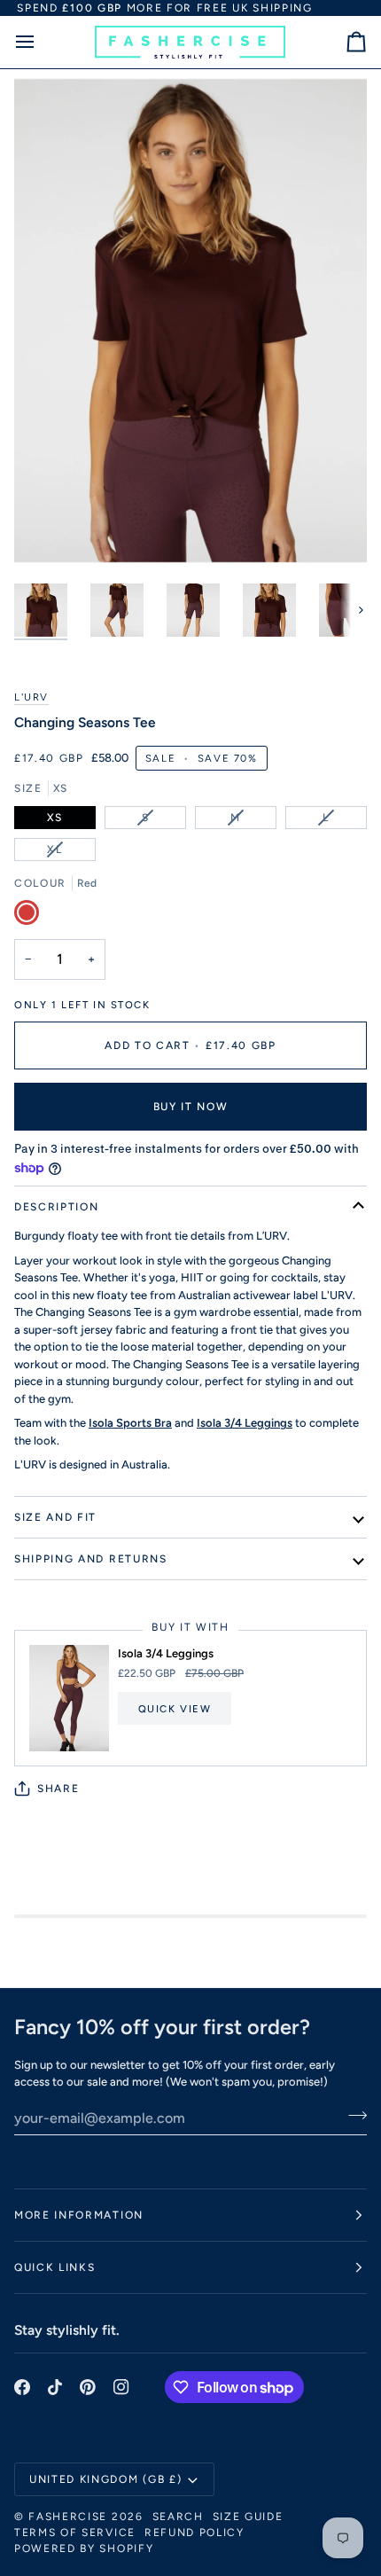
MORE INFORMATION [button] (79, 2215)
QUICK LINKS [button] (54, 2267)
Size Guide (248, 2517)
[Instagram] (121, 2387)
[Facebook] (22, 2387)
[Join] (352, 2116)
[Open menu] (41, 42)
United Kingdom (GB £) (105, 2479)
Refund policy (194, 2533)
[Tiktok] (55, 2387)
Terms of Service (75, 2533)
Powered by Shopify (84, 2549)
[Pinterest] (88, 2387)
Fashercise (68, 2517)
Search (178, 2517)
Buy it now (191, 1107)
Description (56, 1207)
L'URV (31, 697)
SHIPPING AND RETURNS (91, 1559)
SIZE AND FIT (55, 1517)
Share (58, 1789)
